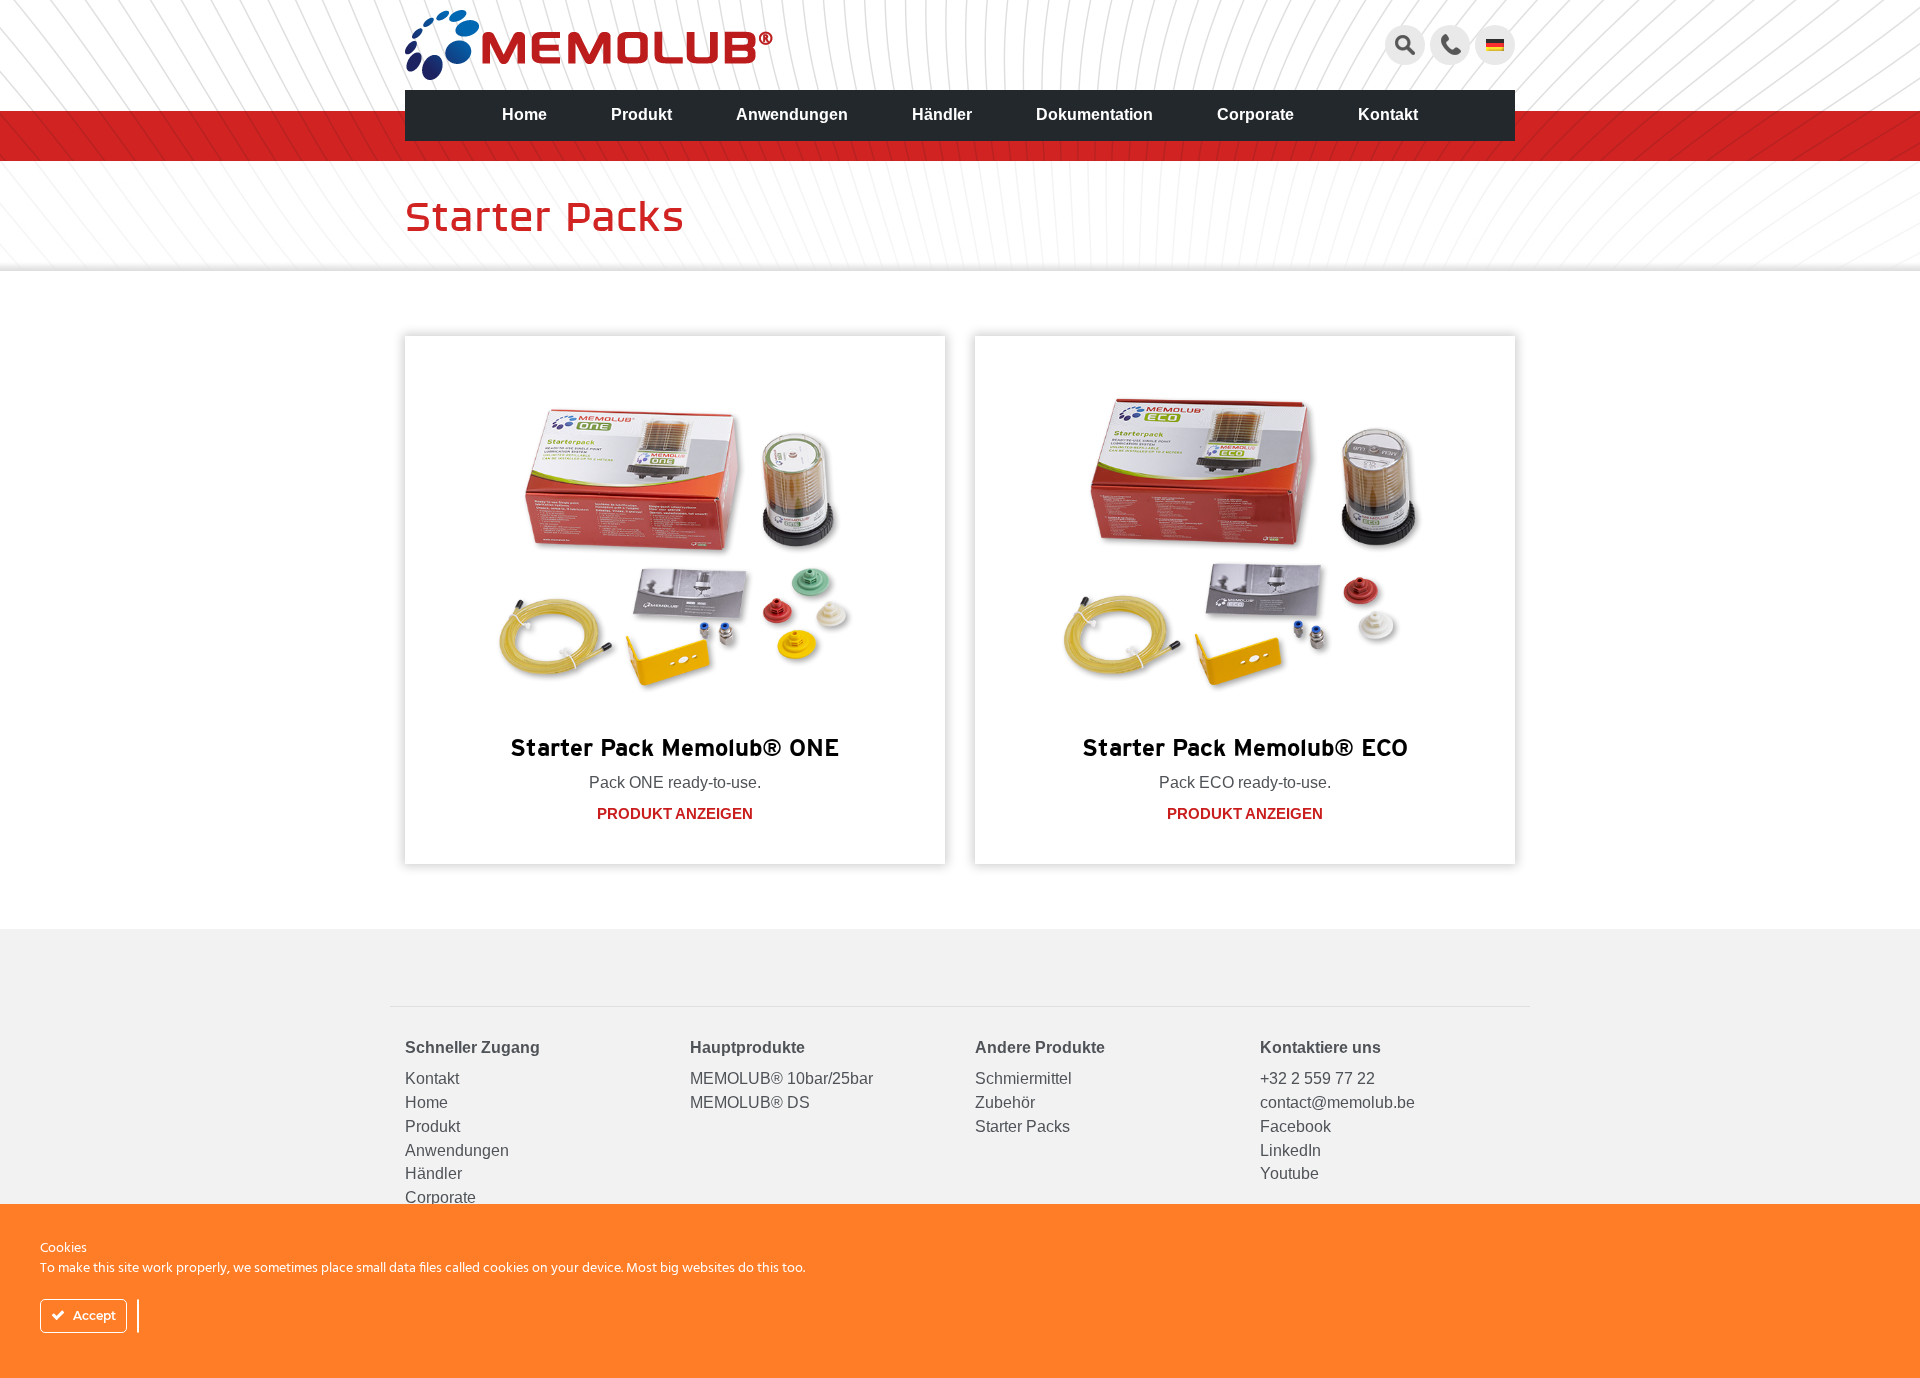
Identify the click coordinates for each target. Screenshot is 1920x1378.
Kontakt (1388, 114)
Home (524, 114)
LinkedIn (1290, 1150)
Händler (942, 114)
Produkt (641, 114)
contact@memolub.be (1337, 1102)
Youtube (1289, 1173)
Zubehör (1005, 1102)
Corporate (1255, 114)
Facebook (1295, 1126)
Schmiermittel (1023, 1078)
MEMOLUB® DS (750, 1102)
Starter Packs (1022, 1126)
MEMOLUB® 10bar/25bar (781, 1078)
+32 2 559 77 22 (1317, 1078)
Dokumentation (1094, 114)
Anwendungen (792, 114)
